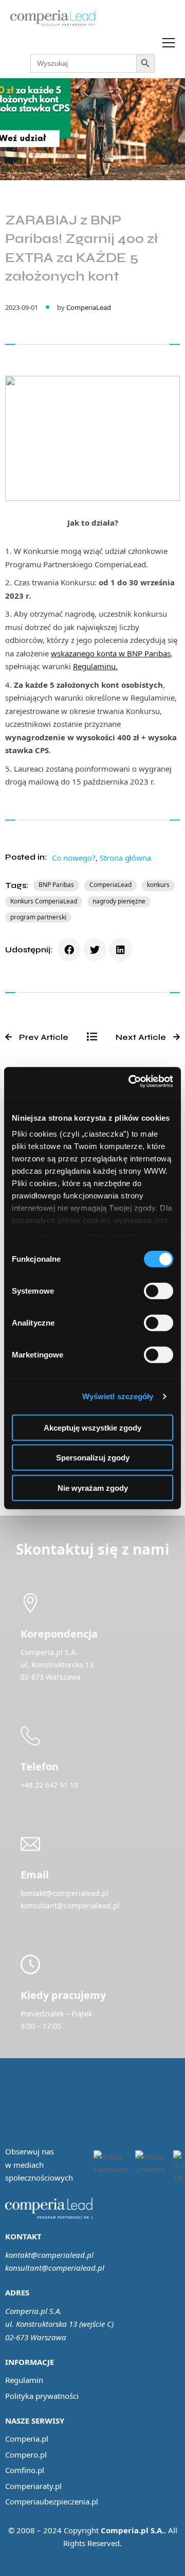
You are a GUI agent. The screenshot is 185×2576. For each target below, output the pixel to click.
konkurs (158, 885)
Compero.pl (26, 2455)
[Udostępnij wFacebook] (69, 950)
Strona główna (125, 858)
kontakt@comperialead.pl (49, 2255)
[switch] (159, 1291)
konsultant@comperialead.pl (55, 2268)
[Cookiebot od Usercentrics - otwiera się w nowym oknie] (131, 1082)
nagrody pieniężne (119, 901)
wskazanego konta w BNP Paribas (111, 653)
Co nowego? (74, 858)
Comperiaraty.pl (33, 2486)
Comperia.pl (27, 2439)
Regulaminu (94, 666)
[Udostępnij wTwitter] (95, 950)
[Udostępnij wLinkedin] (121, 950)
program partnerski (38, 917)
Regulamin (24, 2380)
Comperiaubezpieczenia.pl (52, 2501)
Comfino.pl (25, 2470)
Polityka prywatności (42, 2396)
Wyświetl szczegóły (118, 1396)
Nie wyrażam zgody (93, 1487)
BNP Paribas (56, 885)
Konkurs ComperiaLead (44, 901)
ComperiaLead (89, 307)
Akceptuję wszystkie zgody (92, 1427)
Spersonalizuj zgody (93, 1458)
